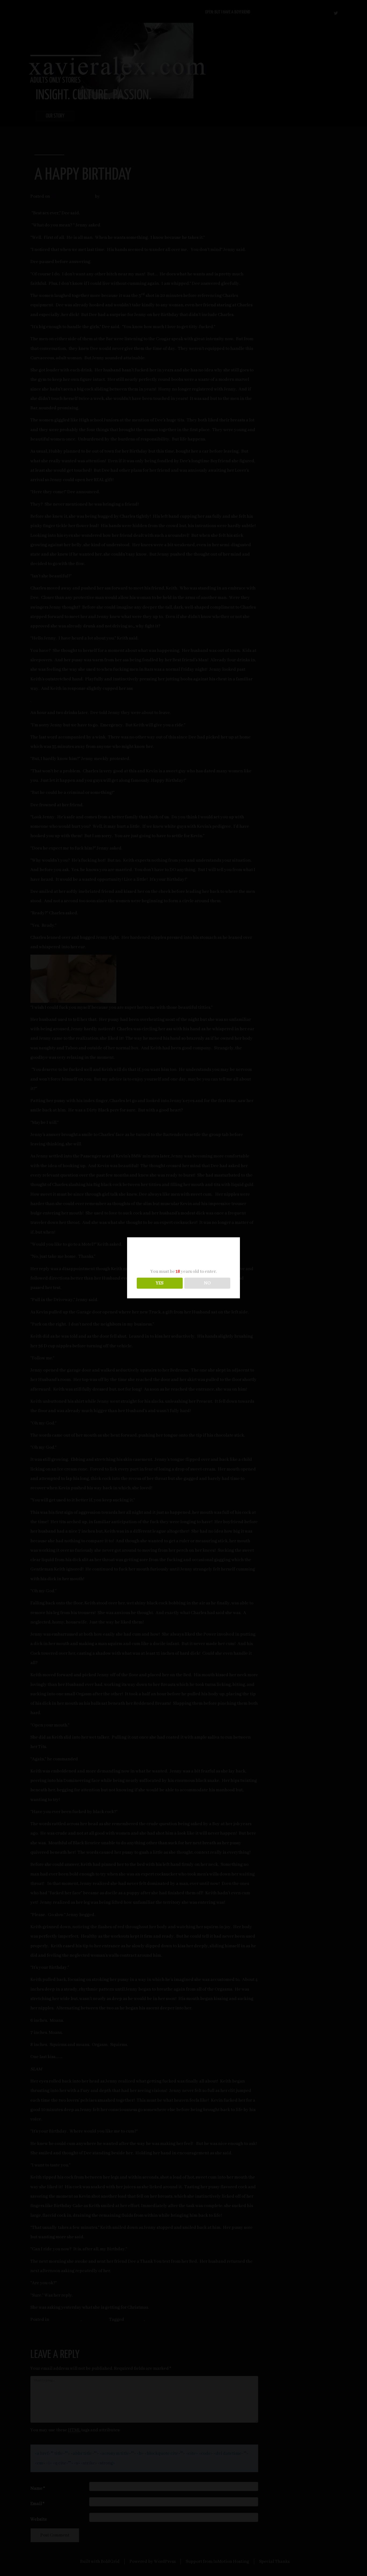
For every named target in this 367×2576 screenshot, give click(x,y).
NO (207, 1283)
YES (160, 1283)
